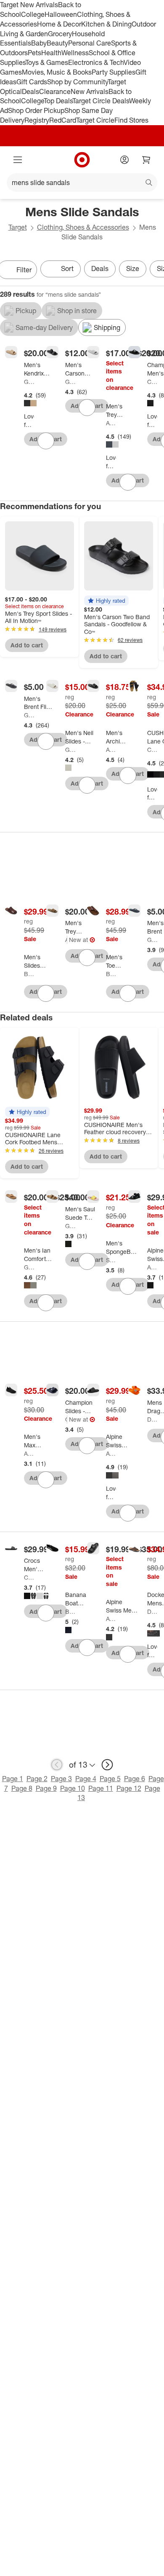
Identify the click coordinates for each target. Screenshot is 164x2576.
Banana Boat (70, 1611)
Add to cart (27, 645)
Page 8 (22, 1788)
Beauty (57, 43)
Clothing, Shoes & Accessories (83, 227)
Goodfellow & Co (29, 382)
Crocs (29, 1577)
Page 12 (129, 1788)
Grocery (60, 34)
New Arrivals (90, 91)
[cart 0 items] (146, 160)
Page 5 (110, 1779)
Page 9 (46, 1788)
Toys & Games (47, 62)
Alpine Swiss (152, 1267)
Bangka (29, 974)
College (33, 14)
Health (51, 53)
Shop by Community (77, 82)
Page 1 (13, 1779)
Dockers (152, 1611)
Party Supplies (114, 72)
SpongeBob (111, 1260)
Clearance (55, 91)
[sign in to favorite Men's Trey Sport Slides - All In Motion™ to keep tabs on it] (128, 482)
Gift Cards (32, 82)
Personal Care (90, 43)
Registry (37, 120)
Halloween (61, 14)
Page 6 (135, 1779)
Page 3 (61, 1779)
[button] (106, 601)
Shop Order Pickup (36, 110)
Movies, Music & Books (57, 72)
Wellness (75, 53)
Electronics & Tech (96, 62)
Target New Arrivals (29, 5)
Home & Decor (59, 24)
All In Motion (111, 423)
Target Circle (95, 120)
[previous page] (57, 1765)
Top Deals (58, 101)
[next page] (107, 1765)
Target (18, 227)
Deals (30, 91)
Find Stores (131, 120)
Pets (34, 53)
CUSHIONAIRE (152, 750)
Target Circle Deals (101, 101)
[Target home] (82, 160)
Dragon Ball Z (152, 1419)
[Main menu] (18, 160)
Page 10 (73, 1788)
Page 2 (37, 1779)
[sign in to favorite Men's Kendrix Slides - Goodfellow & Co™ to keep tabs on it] (46, 441)
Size (133, 268)
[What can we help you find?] (82, 182)
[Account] (124, 160)
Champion (152, 382)
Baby (39, 43)
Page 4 (86, 1779)
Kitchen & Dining (106, 24)
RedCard (63, 120)
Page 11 (101, 1788)
